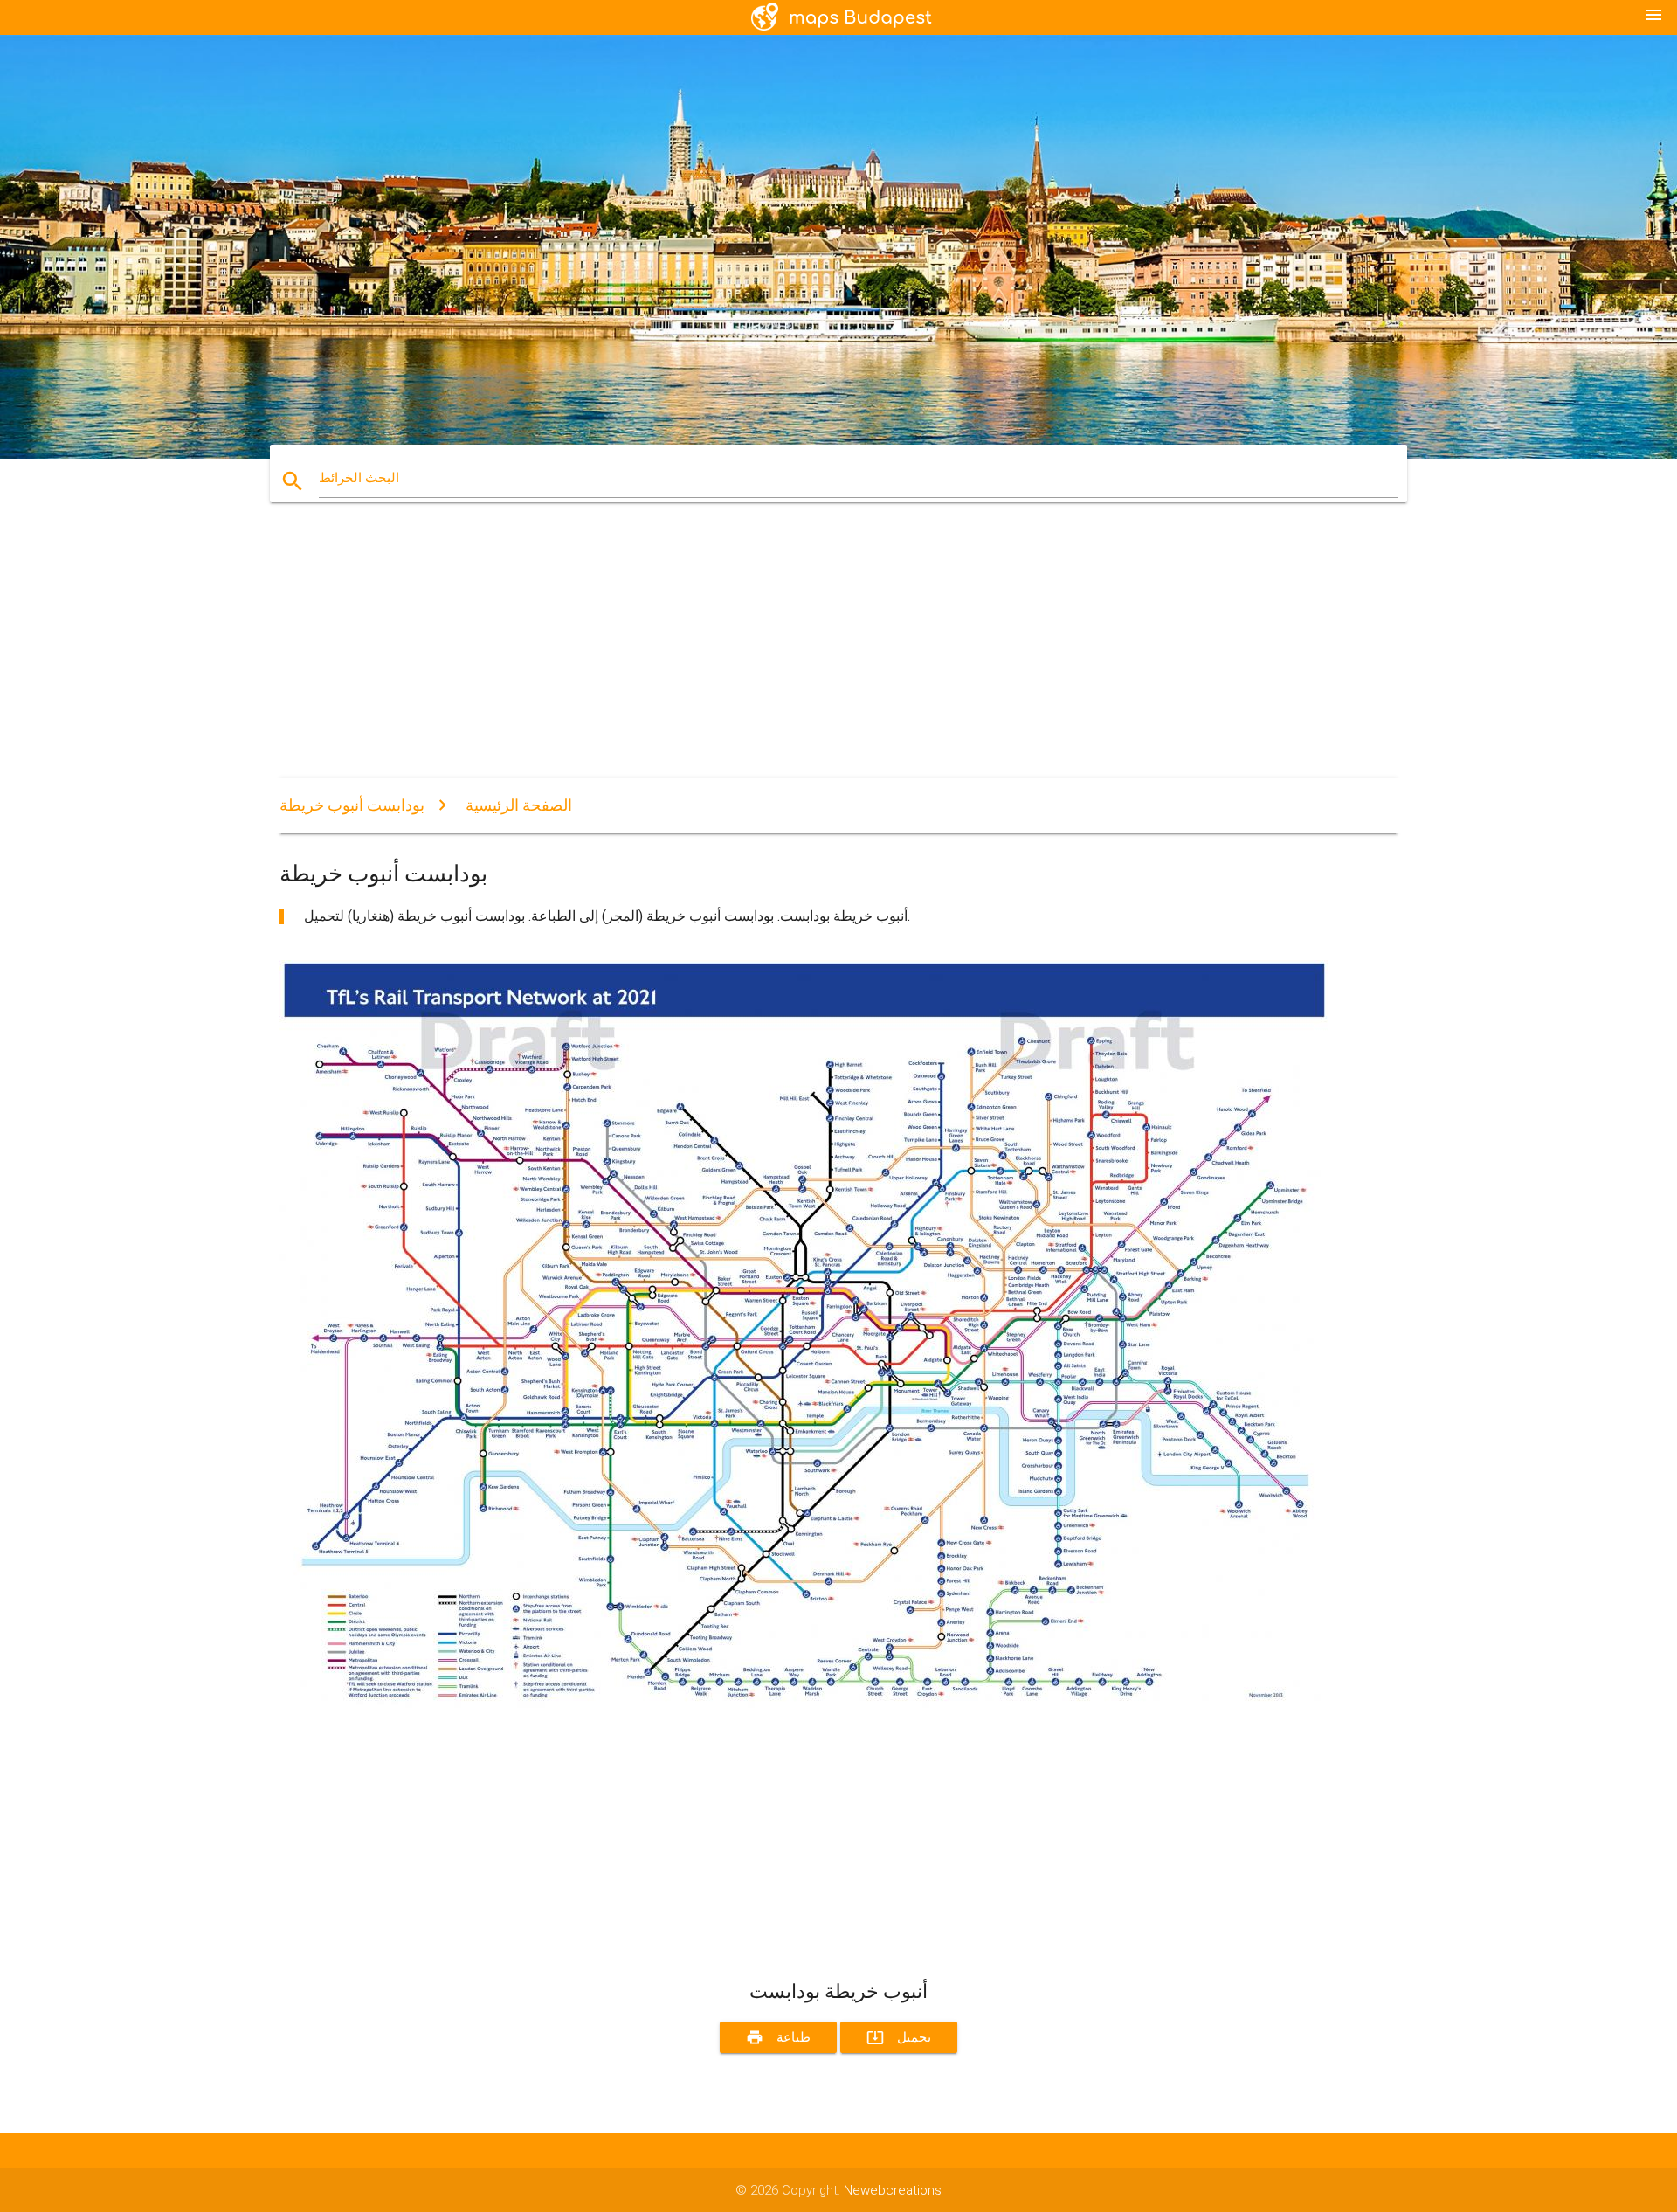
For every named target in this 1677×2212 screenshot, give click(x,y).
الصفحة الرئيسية (519, 805)
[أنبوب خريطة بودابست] (804, 1704)
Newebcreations (893, 2190)
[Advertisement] (804, 655)
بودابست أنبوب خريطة (352, 805)
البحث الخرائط (359, 478)
